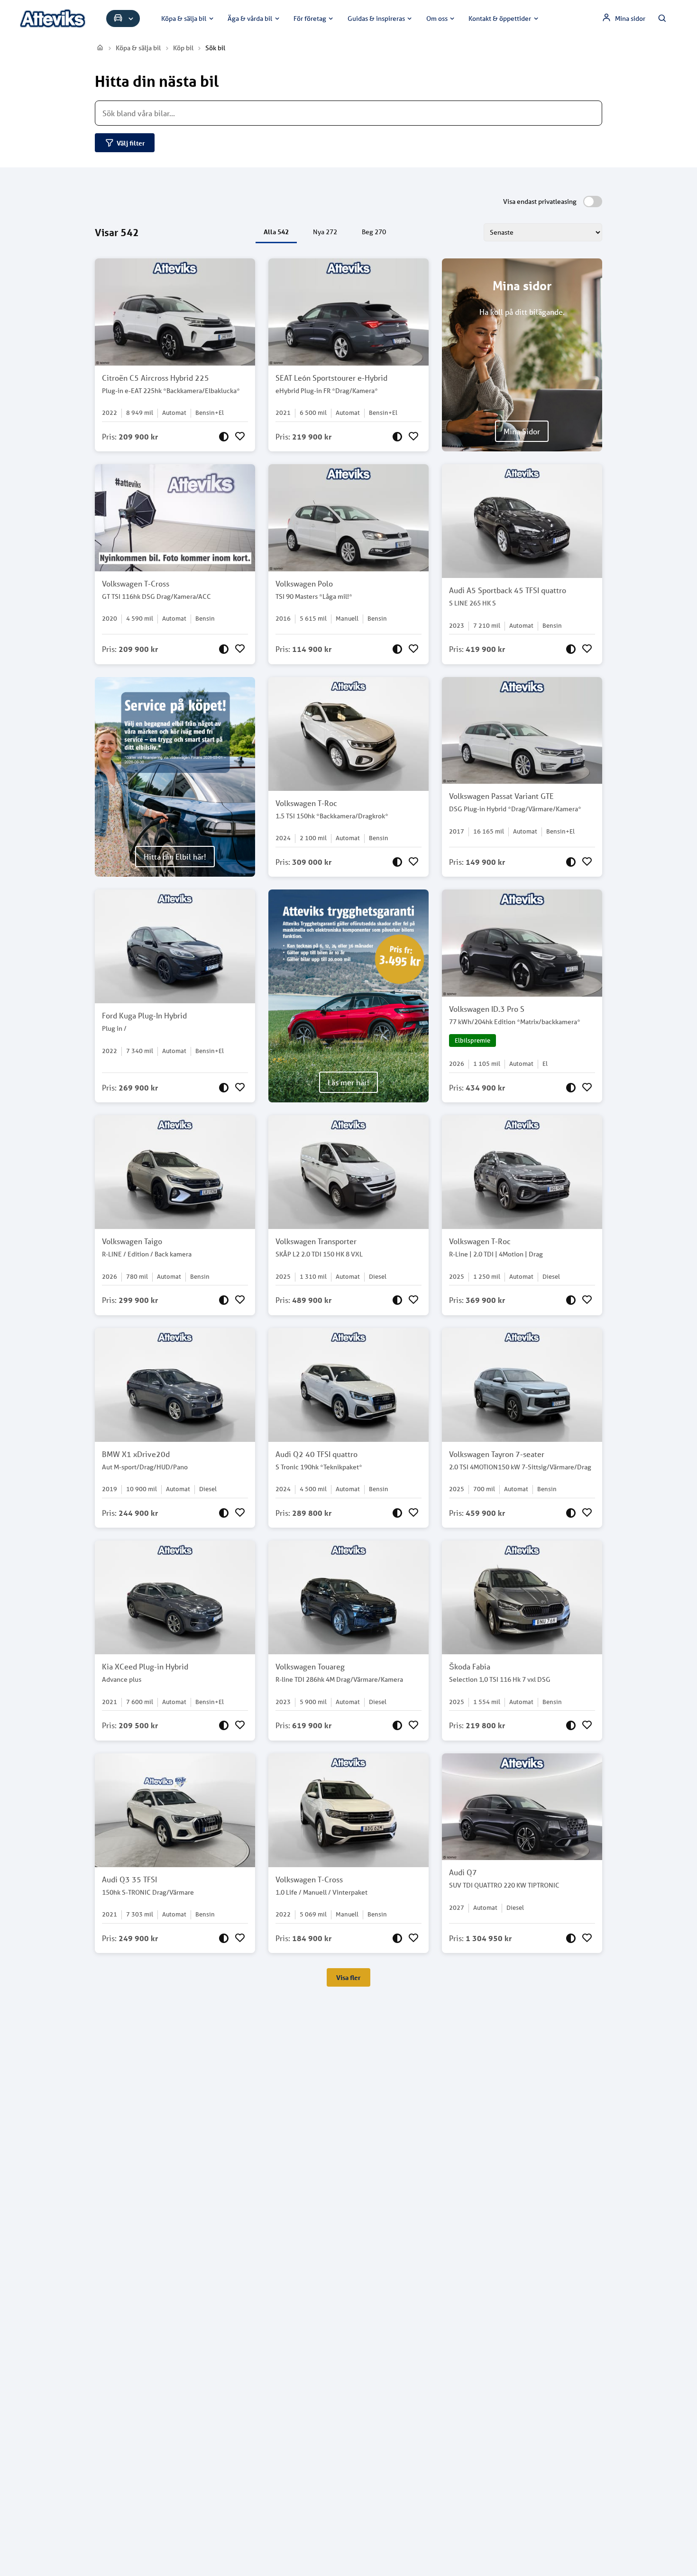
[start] (101, 48)
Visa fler (348, 1977)
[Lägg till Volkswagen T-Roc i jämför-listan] (397, 862)
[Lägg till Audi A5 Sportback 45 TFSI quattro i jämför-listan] (571, 649)
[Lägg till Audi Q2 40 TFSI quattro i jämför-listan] (397, 1513)
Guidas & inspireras (376, 18)
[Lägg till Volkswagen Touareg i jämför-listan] (397, 1725)
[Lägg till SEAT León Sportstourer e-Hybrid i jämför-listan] (397, 437)
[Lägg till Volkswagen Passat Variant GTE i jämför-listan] (571, 862)
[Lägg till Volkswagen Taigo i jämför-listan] (224, 1300)
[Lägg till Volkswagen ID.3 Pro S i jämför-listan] (571, 1088)
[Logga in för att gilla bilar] (240, 437)
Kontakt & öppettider (500, 18)
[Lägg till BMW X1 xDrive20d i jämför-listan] (224, 1513)
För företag (310, 18)
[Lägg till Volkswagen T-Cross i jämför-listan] (224, 649)
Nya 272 (325, 232)
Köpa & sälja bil (184, 18)
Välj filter (131, 143)
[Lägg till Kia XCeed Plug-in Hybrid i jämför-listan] (224, 1725)
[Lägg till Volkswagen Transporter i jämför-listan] (397, 1300)
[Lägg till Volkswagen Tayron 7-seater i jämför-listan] (571, 1513)
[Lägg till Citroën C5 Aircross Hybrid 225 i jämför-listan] (224, 437)
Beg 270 (374, 232)
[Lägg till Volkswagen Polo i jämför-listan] (397, 649)
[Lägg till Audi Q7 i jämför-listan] (571, 1938)
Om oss (437, 18)
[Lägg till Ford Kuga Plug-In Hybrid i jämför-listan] (224, 1088)
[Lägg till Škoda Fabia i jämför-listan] (571, 1725)
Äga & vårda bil (250, 18)
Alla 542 (276, 232)
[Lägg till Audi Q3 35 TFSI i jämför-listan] (224, 1938)
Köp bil (183, 48)
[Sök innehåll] (662, 18)
